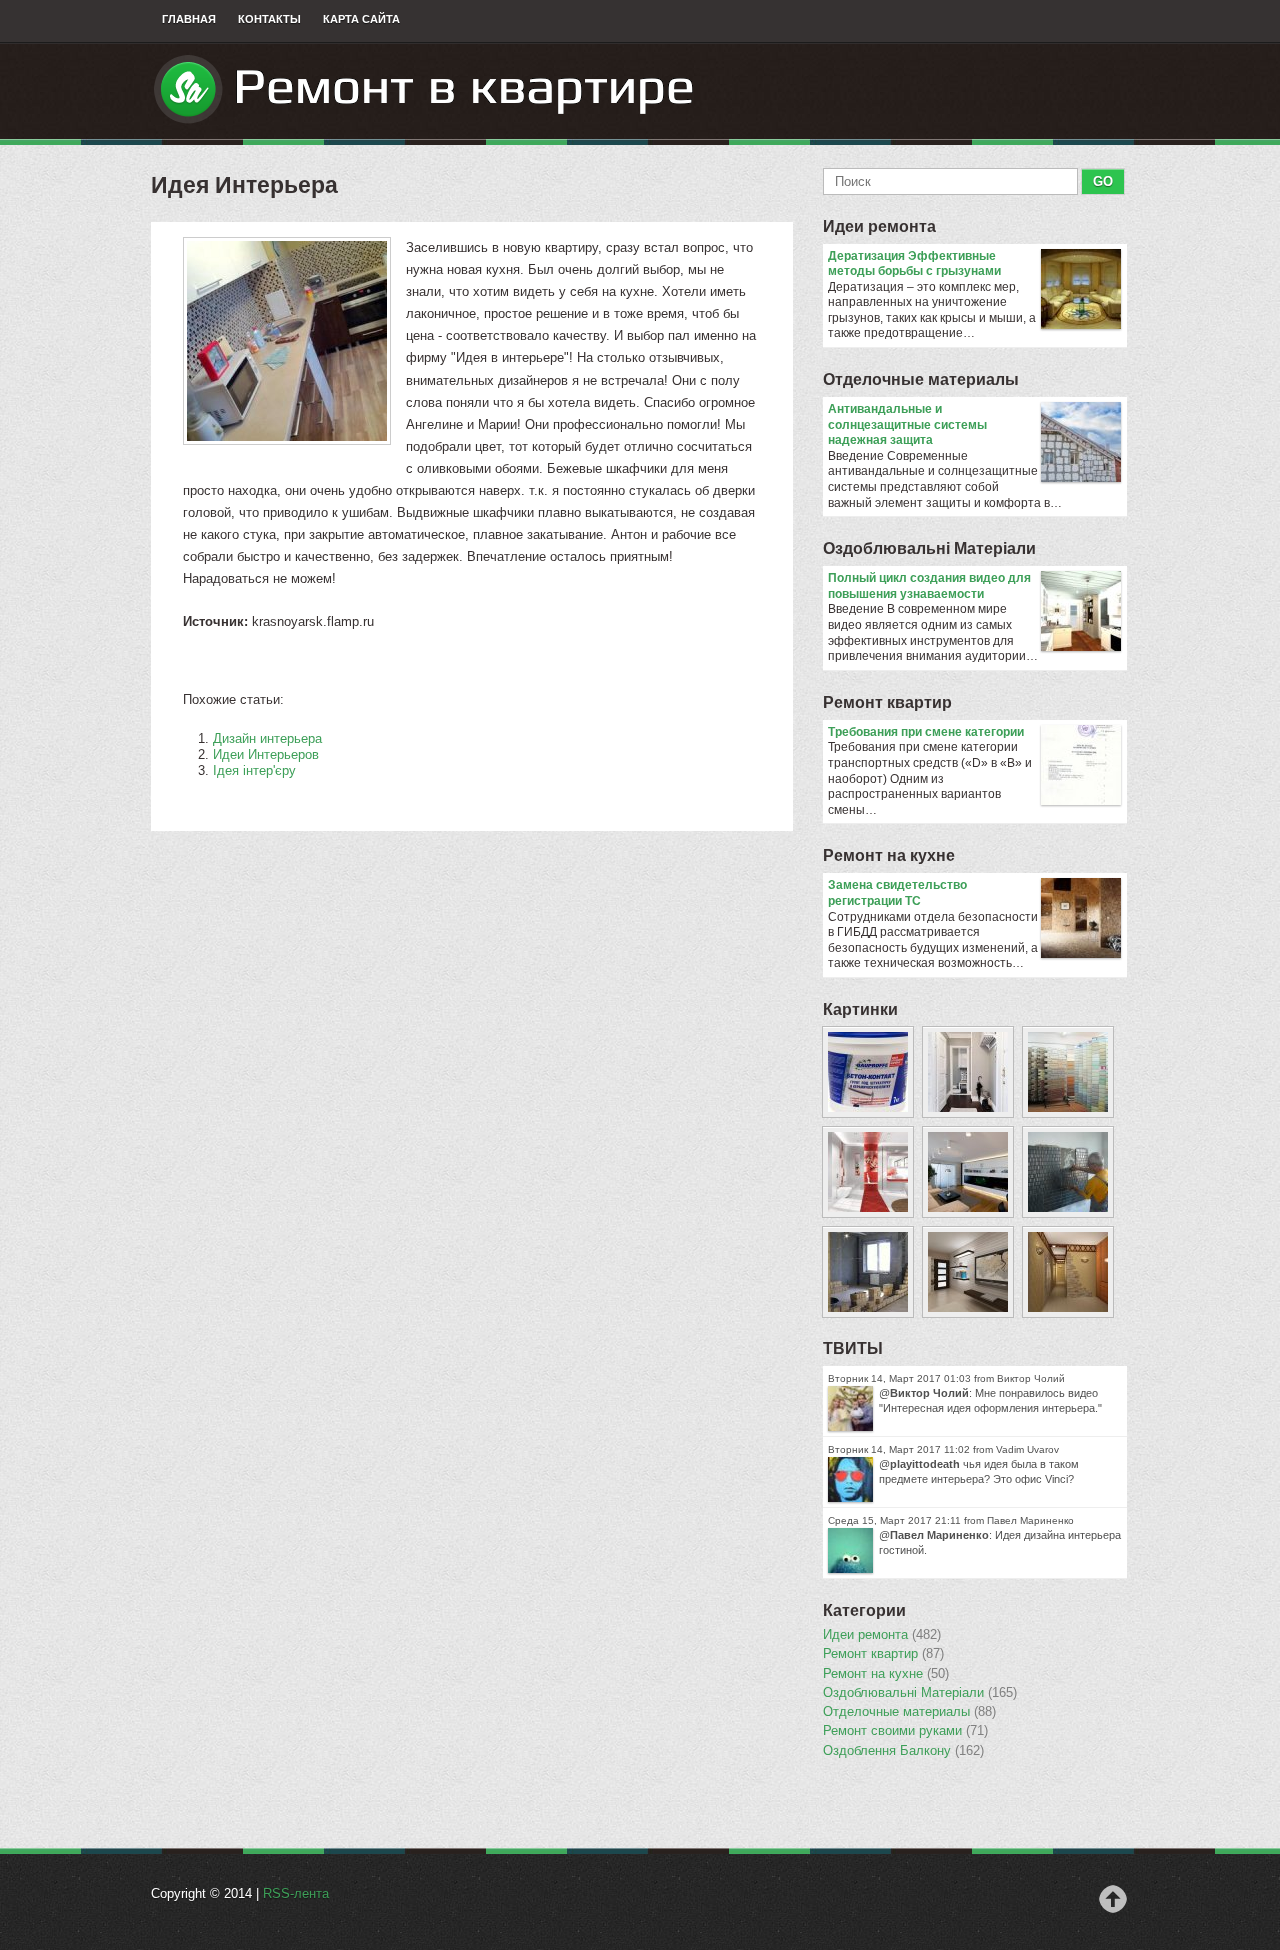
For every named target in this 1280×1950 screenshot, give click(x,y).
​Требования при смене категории (926, 732)
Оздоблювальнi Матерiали (929, 548)
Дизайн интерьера (267, 738)
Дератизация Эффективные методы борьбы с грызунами (914, 264)
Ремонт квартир (887, 702)
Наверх (1113, 1899)
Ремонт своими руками (905, 1731)
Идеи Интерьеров (266, 754)
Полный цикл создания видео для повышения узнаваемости (929, 586)
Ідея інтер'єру (254, 770)
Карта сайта (361, 19)
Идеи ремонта (879, 226)
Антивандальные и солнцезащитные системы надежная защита (907, 424)
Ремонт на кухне (889, 855)
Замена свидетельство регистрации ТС (897, 893)
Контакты (269, 19)
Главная (189, 19)
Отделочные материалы (921, 379)
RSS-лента (296, 1893)
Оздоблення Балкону (903, 1751)
